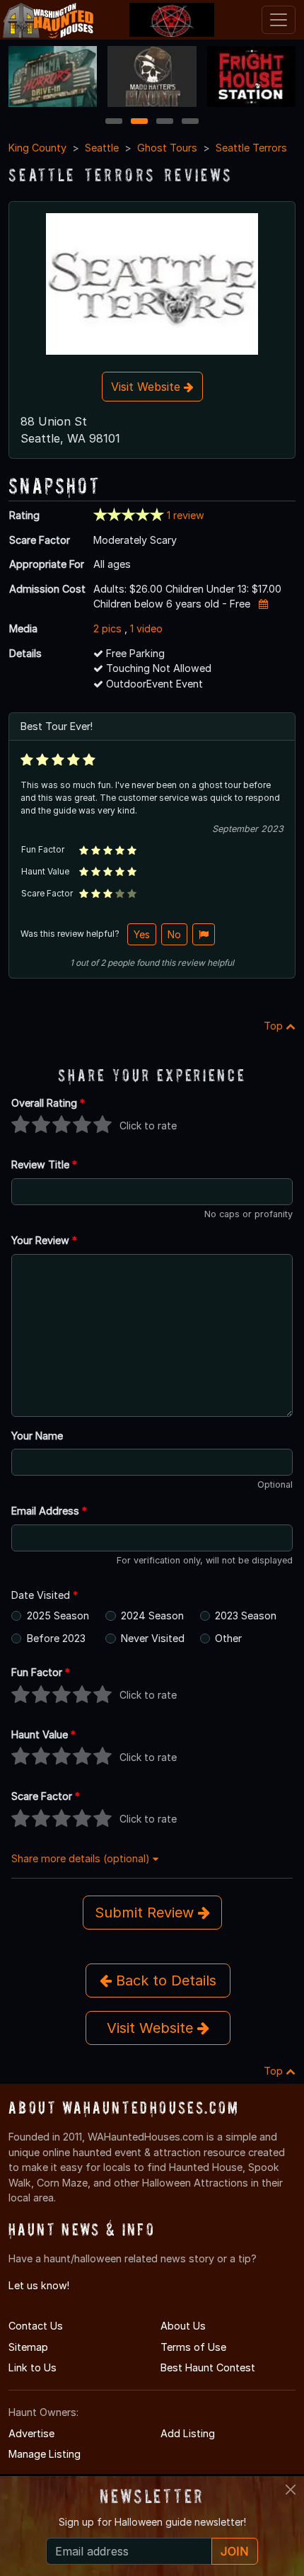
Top (275, 1026)
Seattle (102, 148)
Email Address (49, 1511)
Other (228, 1638)
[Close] (291, 2490)
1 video (146, 628)
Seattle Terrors (251, 148)
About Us (183, 2326)
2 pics (107, 628)
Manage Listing (45, 2454)
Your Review (44, 1240)
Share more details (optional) (82, 1858)
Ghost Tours (167, 148)
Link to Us (33, 2367)
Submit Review (146, 1913)
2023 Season (246, 1615)
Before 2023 (56, 1638)
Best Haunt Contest (208, 2367)
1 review (186, 515)
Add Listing (188, 2433)
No (174, 934)
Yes (142, 934)
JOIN (235, 2551)
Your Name (37, 1436)
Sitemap (28, 2347)
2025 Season (58, 1615)
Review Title (44, 1164)
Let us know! (39, 2285)
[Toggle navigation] (279, 20)
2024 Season (152, 1615)
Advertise (31, 2433)
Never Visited (153, 1638)
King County (37, 148)
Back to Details (164, 1981)
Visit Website (147, 387)
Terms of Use (193, 2347)
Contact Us (36, 2326)
